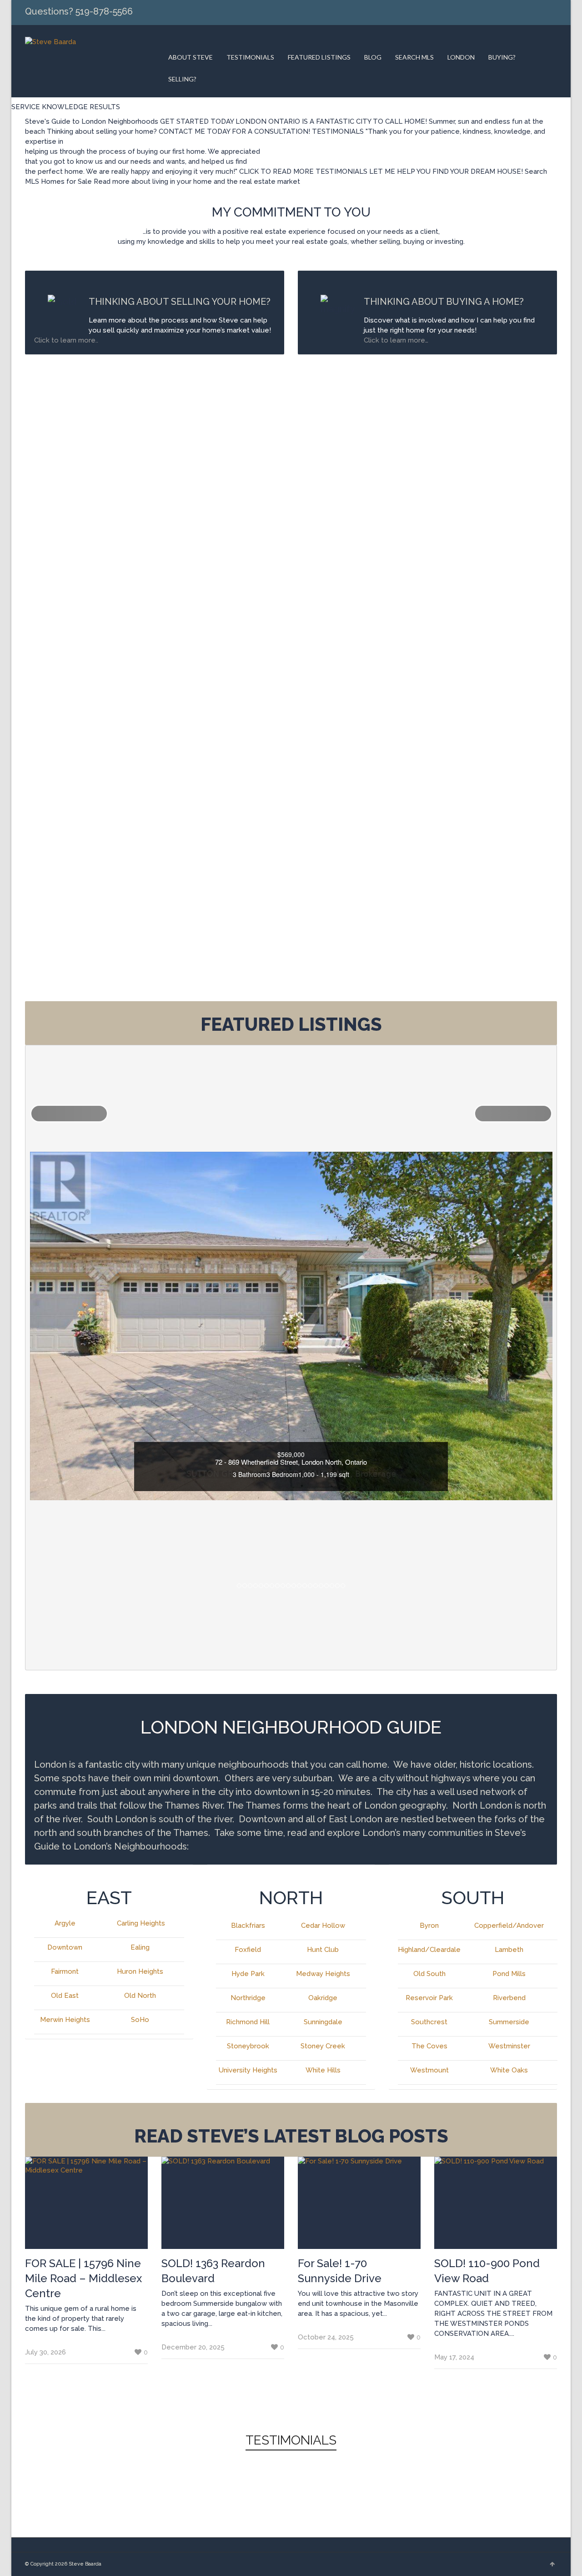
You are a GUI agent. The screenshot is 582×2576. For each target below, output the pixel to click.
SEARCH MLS (414, 57)
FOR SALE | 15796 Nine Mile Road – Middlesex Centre (83, 2278)
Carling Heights (141, 1923)
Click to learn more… (396, 340)
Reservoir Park (429, 1998)
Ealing (140, 1947)
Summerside (509, 2022)
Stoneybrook (248, 2046)
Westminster (509, 2046)
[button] (69, 1114)
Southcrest (429, 2022)
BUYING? (502, 57)
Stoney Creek (323, 2046)
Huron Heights (140, 1971)
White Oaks (509, 2070)
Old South (429, 1974)
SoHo (140, 2020)
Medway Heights (323, 1974)
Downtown (65, 1947)
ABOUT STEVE (191, 57)
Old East (65, 1996)
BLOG (373, 57)
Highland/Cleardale (429, 1950)
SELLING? (182, 79)
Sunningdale (323, 2022)
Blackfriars (248, 1926)
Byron (429, 1926)
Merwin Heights (65, 2020)
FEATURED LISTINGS (319, 57)
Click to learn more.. (67, 340)
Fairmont (65, 1971)
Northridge (248, 1998)
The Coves (429, 2046)
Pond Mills (509, 1974)
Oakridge (323, 1998)
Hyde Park (248, 1974)
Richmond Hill (248, 2022)
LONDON (461, 57)
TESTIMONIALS (250, 57)
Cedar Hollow (323, 1926)
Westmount (429, 2070)
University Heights (248, 2070)
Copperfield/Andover (509, 1926)
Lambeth (509, 1950)
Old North (140, 1996)
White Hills (323, 2070)
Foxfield (248, 1950)
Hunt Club (323, 1950)
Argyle (65, 1923)
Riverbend (509, 1998)
